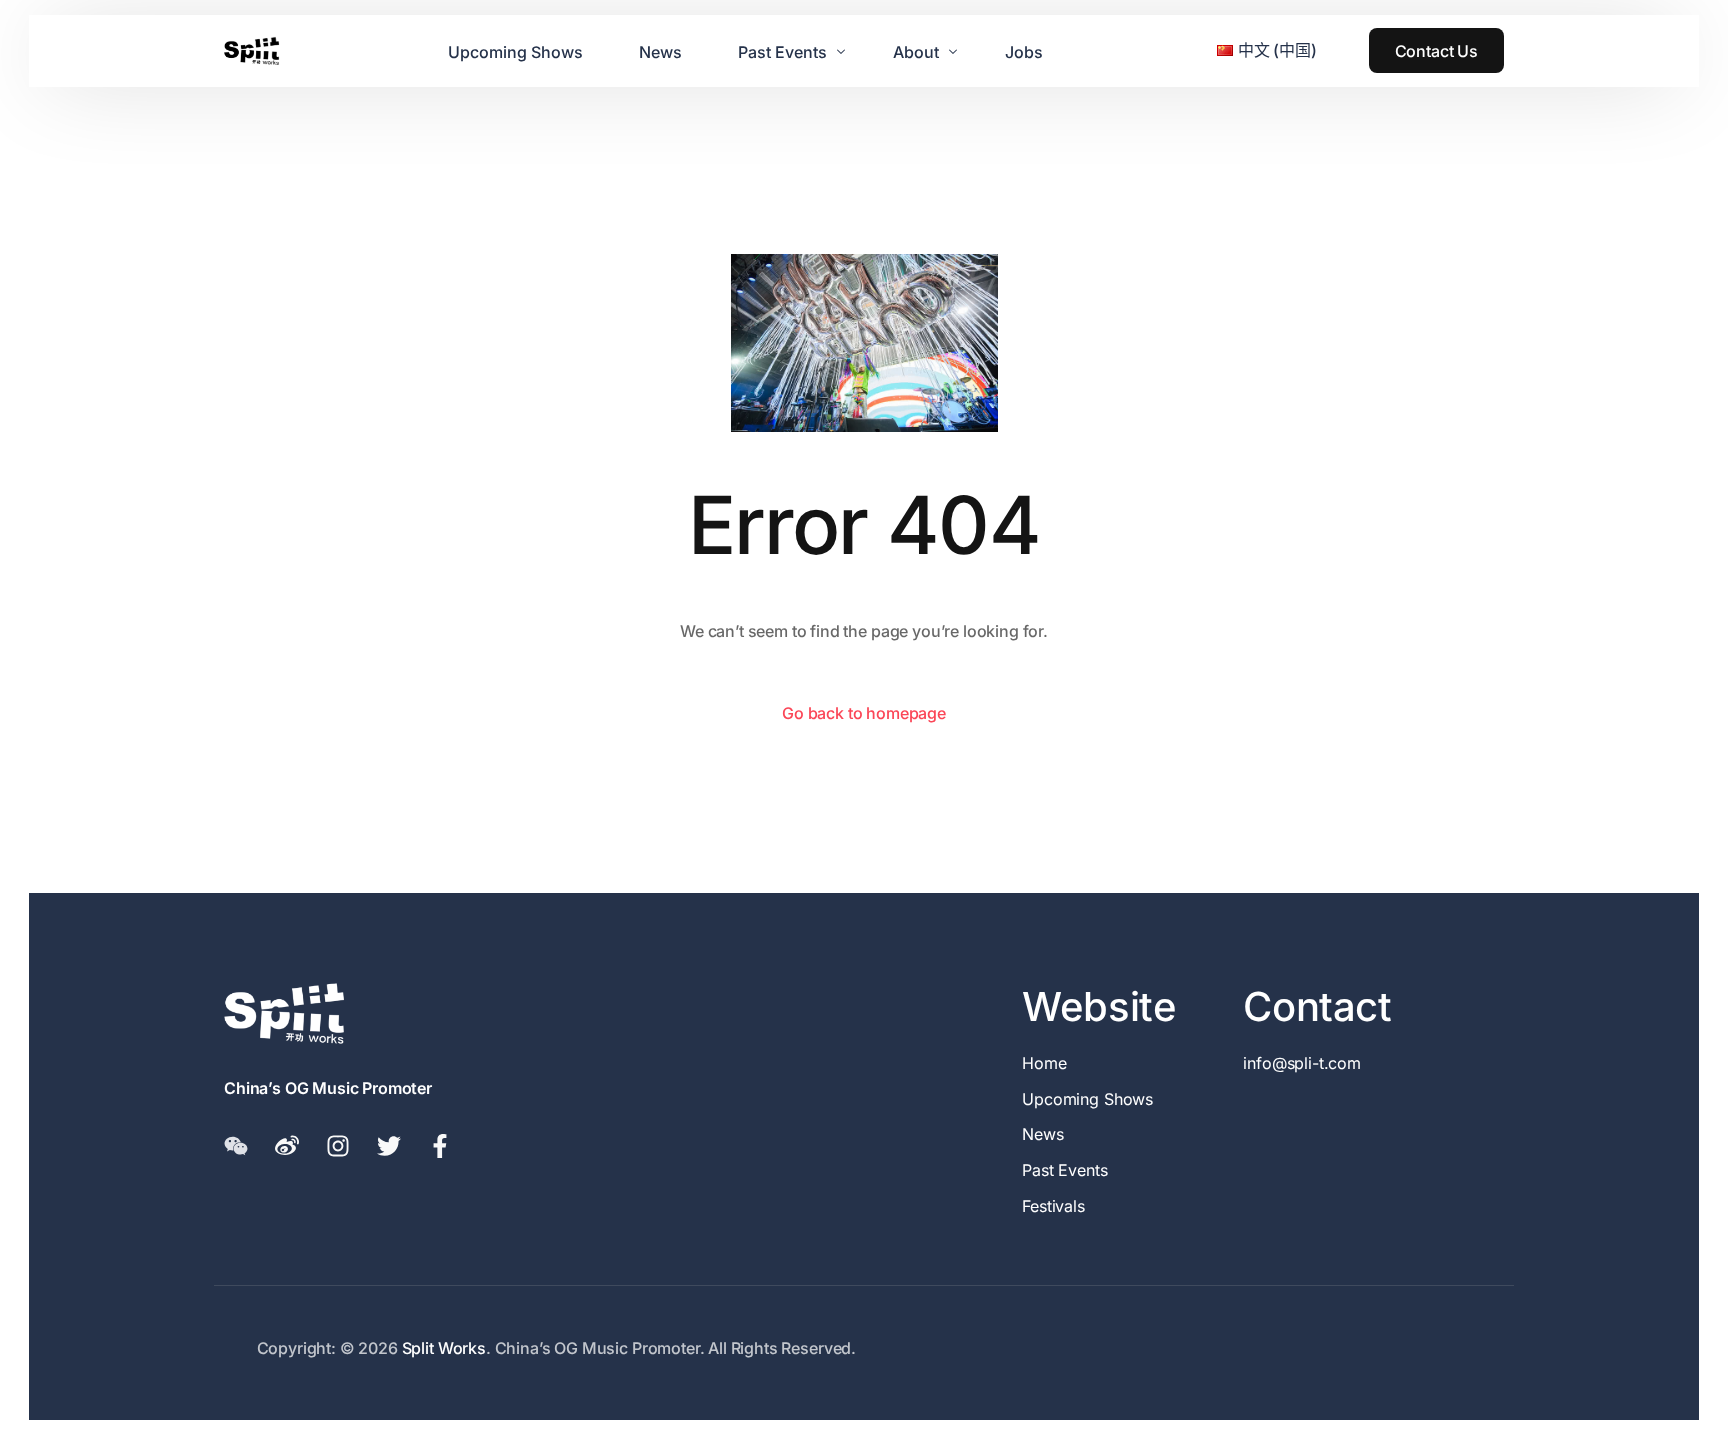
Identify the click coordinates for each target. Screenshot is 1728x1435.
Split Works (444, 1348)
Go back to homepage (864, 713)
